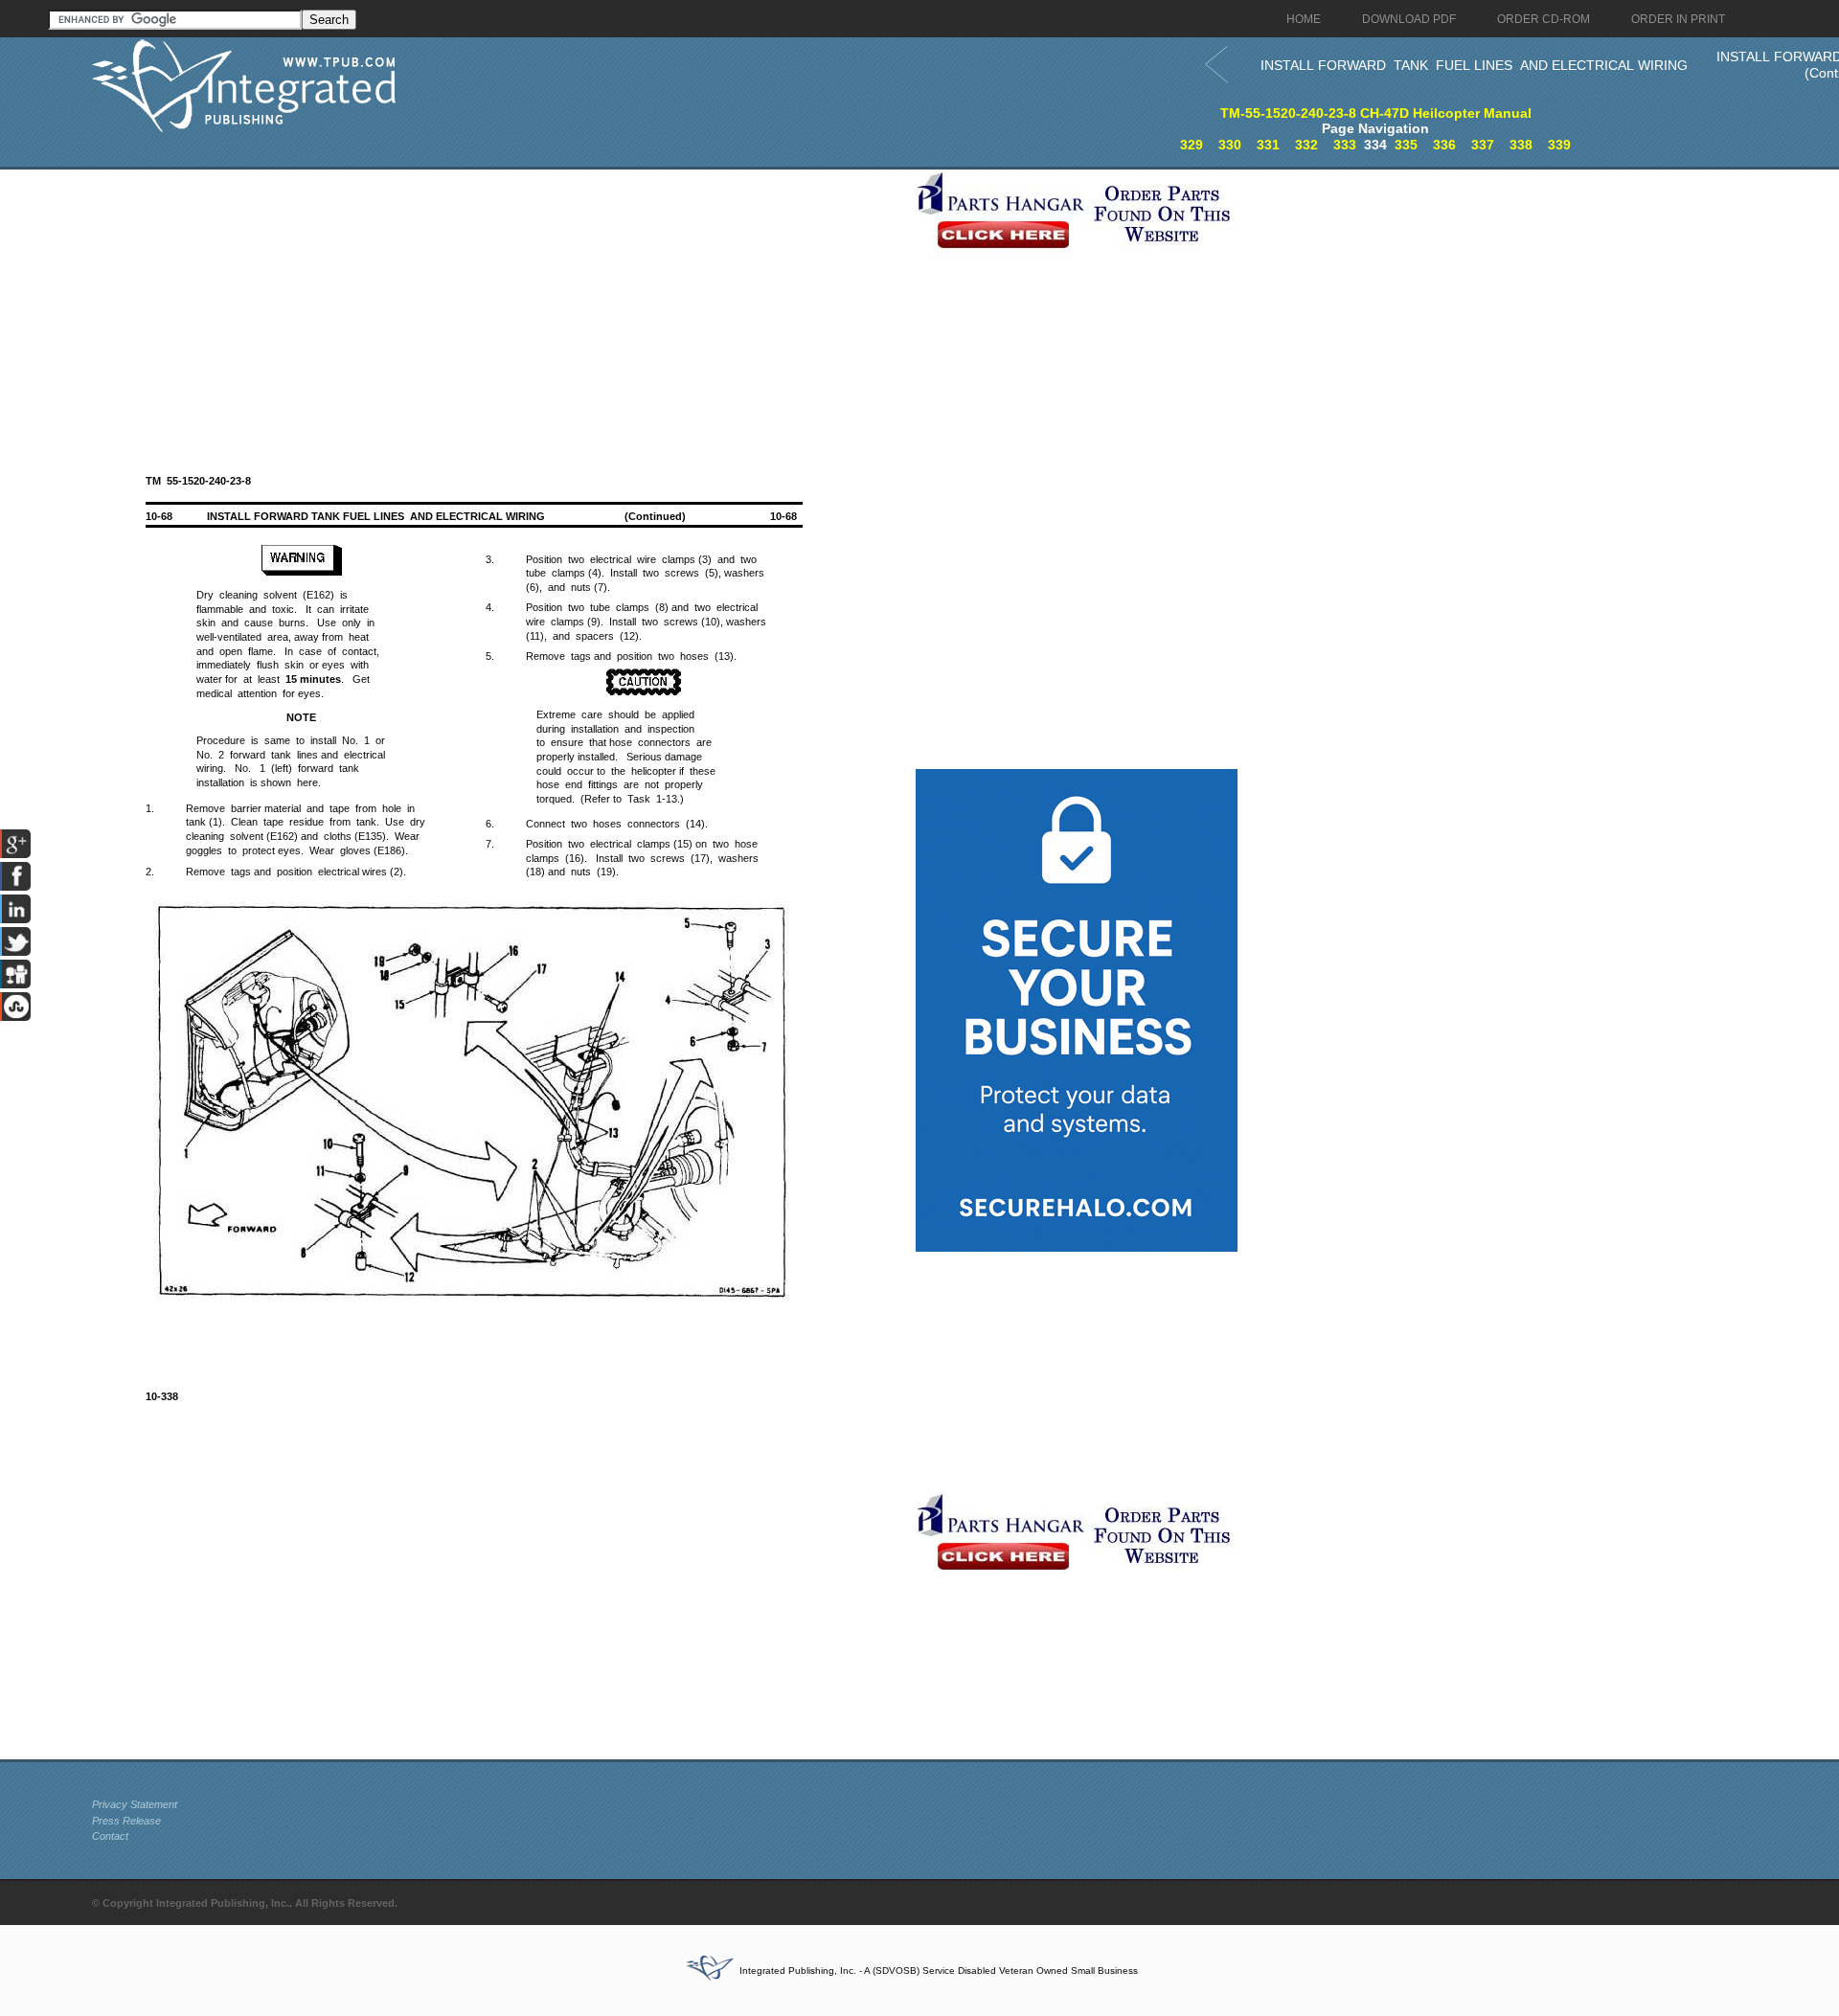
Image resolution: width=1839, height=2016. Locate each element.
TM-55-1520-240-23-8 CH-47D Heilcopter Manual (1376, 113)
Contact (110, 1836)
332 (1306, 145)
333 (1345, 145)
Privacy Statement (135, 1804)
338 (1521, 145)
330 (1230, 145)
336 (1444, 145)
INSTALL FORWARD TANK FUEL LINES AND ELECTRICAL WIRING (1474, 65)
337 (1483, 145)
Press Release (126, 1821)
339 (1559, 145)
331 (1268, 145)
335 (1406, 145)
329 (1192, 145)
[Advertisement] (499, 304)
